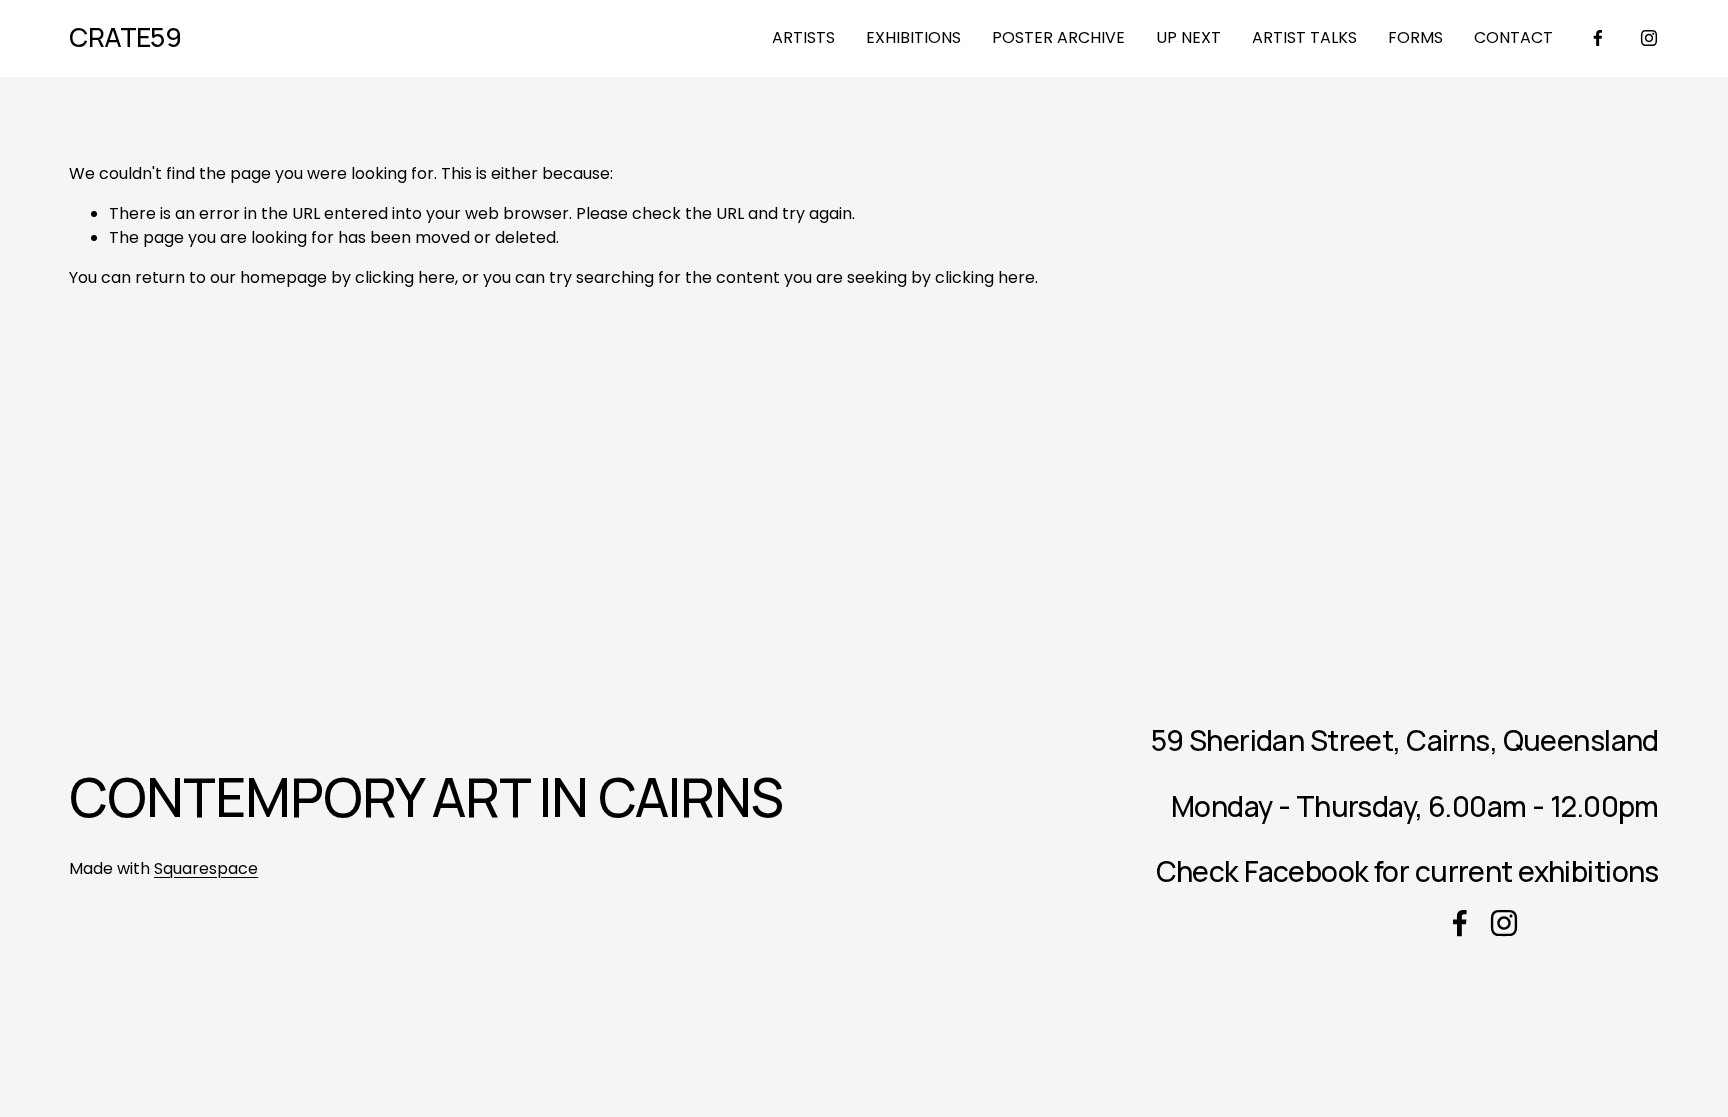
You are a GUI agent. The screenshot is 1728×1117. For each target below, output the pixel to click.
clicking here (405, 277)
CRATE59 (125, 37)
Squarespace (206, 868)
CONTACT (1513, 37)
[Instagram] (1649, 38)
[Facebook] (1598, 38)
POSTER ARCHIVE (1058, 37)
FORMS (1415, 37)
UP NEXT (1188, 37)
